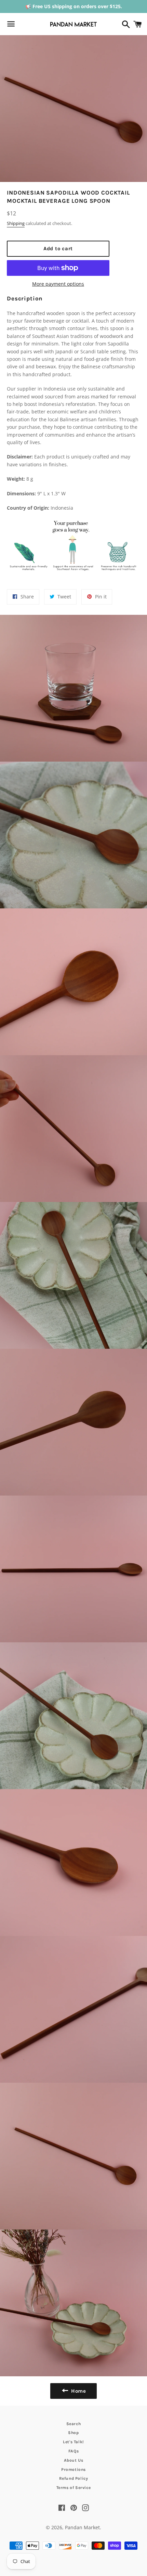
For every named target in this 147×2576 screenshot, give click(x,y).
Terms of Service (74, 2488)
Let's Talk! (73, 2442)
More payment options (58, 284)
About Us (74, 2460)
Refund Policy (74, 2478)
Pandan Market (82, 2527)
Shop (73, 2433)
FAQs (73, 2451)
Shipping (16, 223)
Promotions (73, 2469)
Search (74, 2424)
